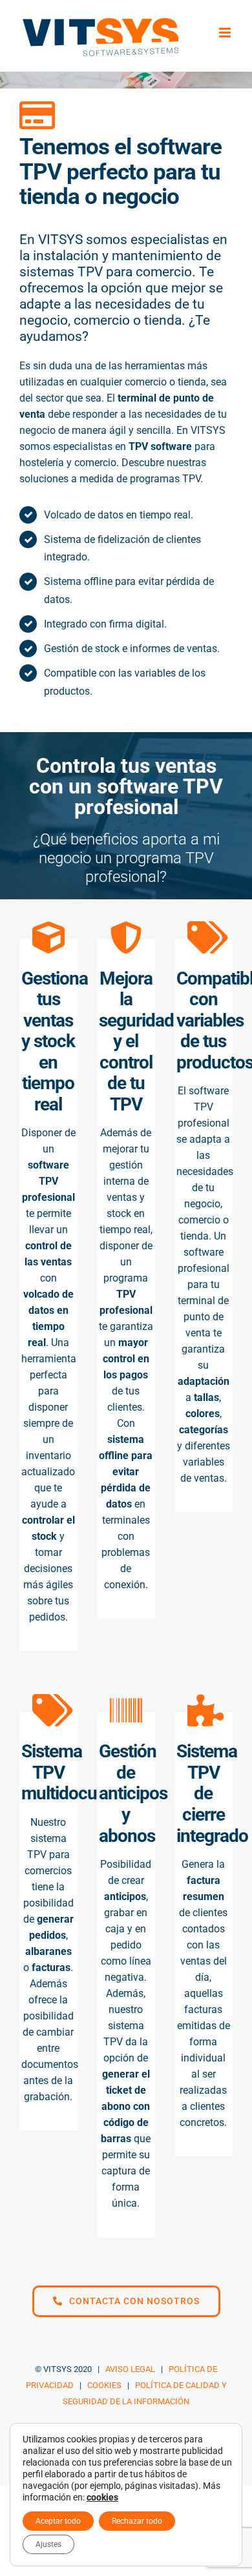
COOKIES (104, 2385)
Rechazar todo (137, 2521)
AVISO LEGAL (130, 2369)
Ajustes (48, 2544)
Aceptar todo (58, 2521)
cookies (102, 2497)
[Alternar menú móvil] (226, 33)
